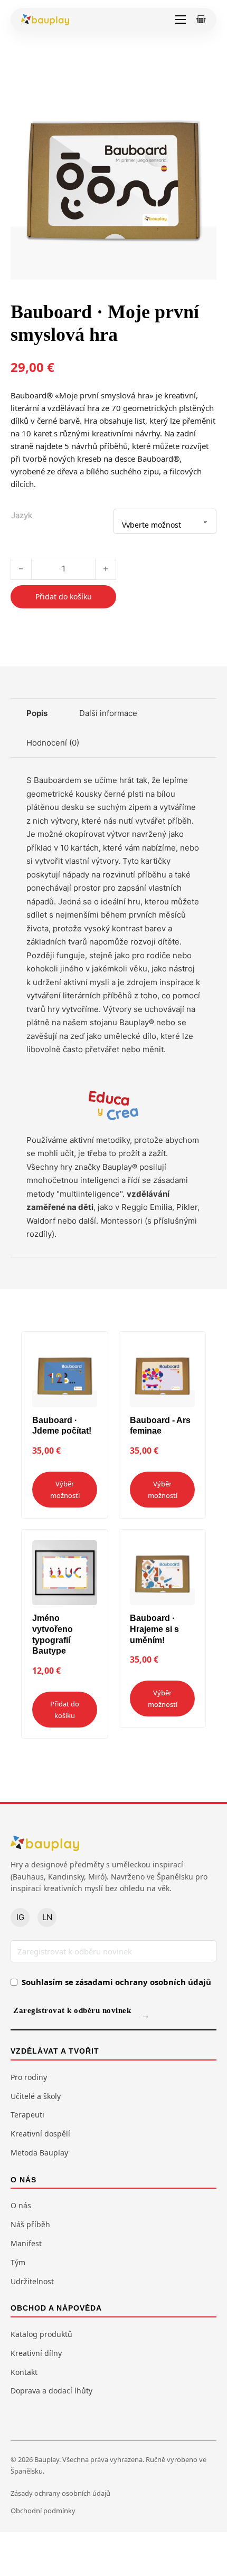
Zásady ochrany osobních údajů (60, 2493)
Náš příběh (30, 2224)
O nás (21, 2205)
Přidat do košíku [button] (65, 1710)
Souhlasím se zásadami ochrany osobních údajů (116, 1982)
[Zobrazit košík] (201, 20)
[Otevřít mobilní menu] (181, 20)
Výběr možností (65, 1490)
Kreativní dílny (36, 2353)
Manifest (26, 2243)
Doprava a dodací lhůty (51, 2391)
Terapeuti (27, 2115)
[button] (202, 88)
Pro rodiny (29, 2077)
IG (20, 1917)
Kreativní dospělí (40, 2134)
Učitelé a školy (36, 2096)
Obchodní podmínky (43, 2511)
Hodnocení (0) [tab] (53, 743)
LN (47, 1917)
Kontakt (24, 2372)
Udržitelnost (32, 2281)
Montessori (121, 1221)
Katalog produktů (41, 2334)
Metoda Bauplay (39, 2153)
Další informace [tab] (108, 713)
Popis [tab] (37, 713)
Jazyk (22, 515)
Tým (18, 2262)
